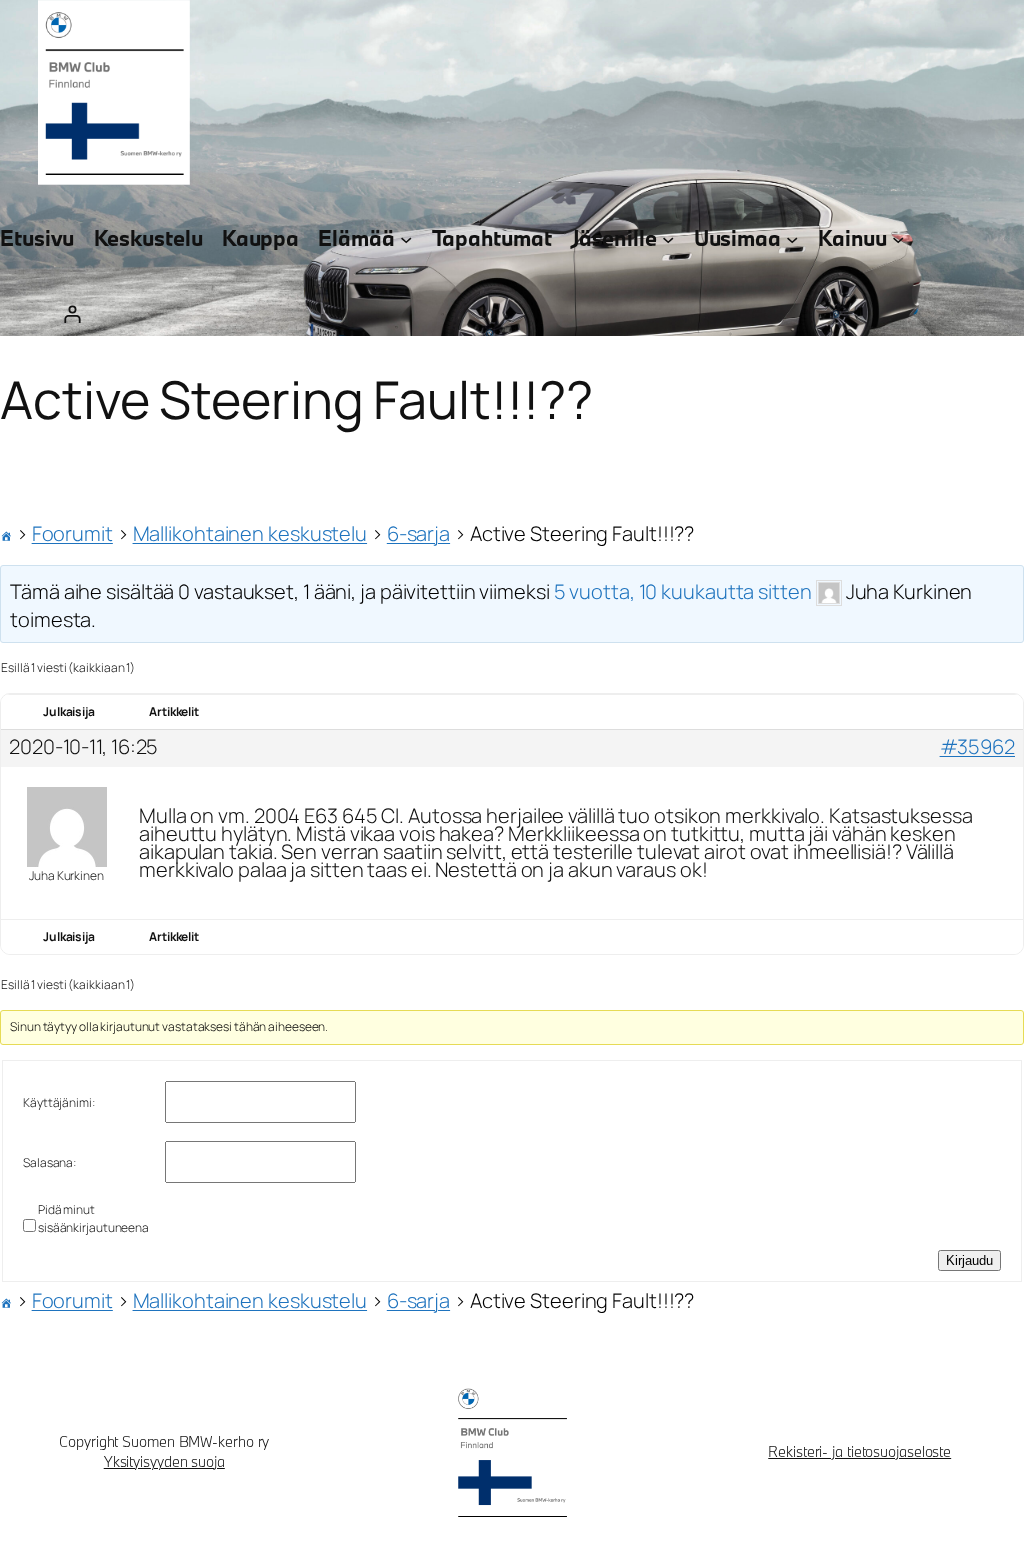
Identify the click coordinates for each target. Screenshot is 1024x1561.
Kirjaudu (969, 1260)
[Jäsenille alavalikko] (668, 239)
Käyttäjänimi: (59, 1102)
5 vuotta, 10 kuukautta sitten (683, 591)
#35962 (977, 747)
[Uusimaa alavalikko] (792, 239)
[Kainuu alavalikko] (898, 239)
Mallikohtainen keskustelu (250, 533)
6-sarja (418, 533)
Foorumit (72, 533)
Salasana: (49, 1162)
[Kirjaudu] (71, 314)
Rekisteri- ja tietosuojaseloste (859, 1451)
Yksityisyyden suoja (164, 1461)
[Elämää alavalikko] (406, 239)
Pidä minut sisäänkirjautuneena (93, 1218)
